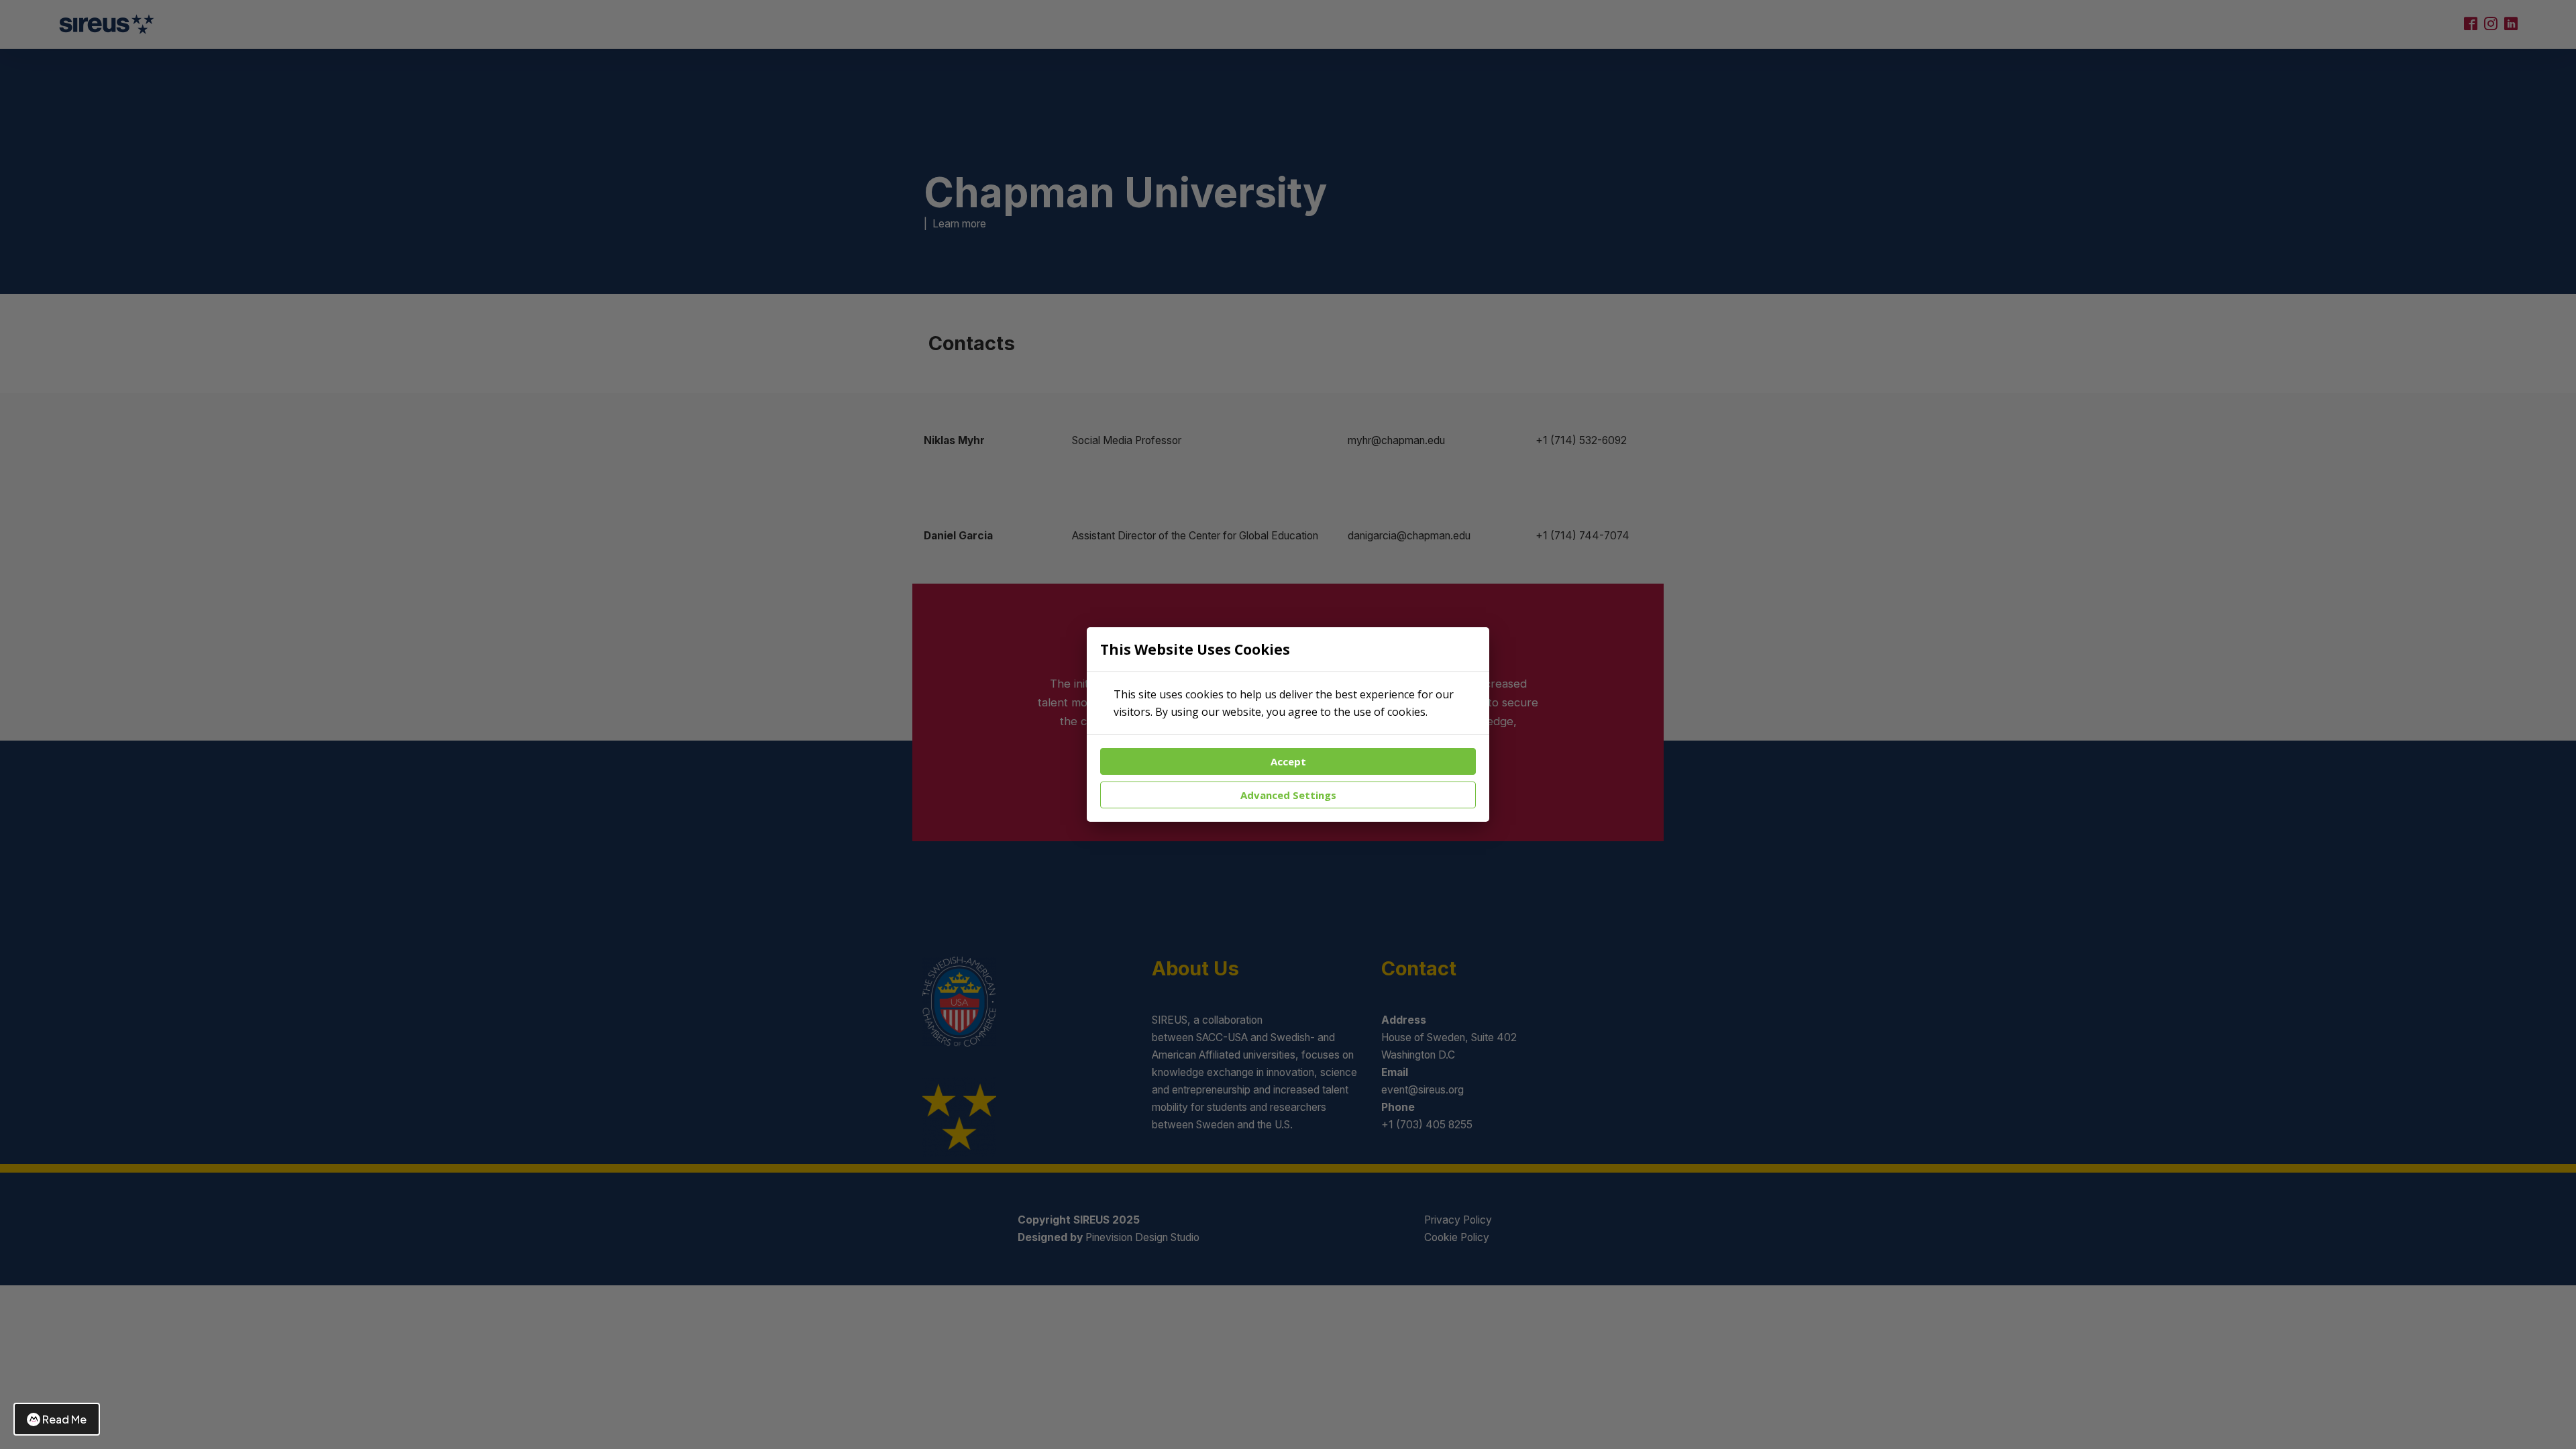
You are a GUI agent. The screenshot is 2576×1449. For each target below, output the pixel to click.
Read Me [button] (64, 1419)
